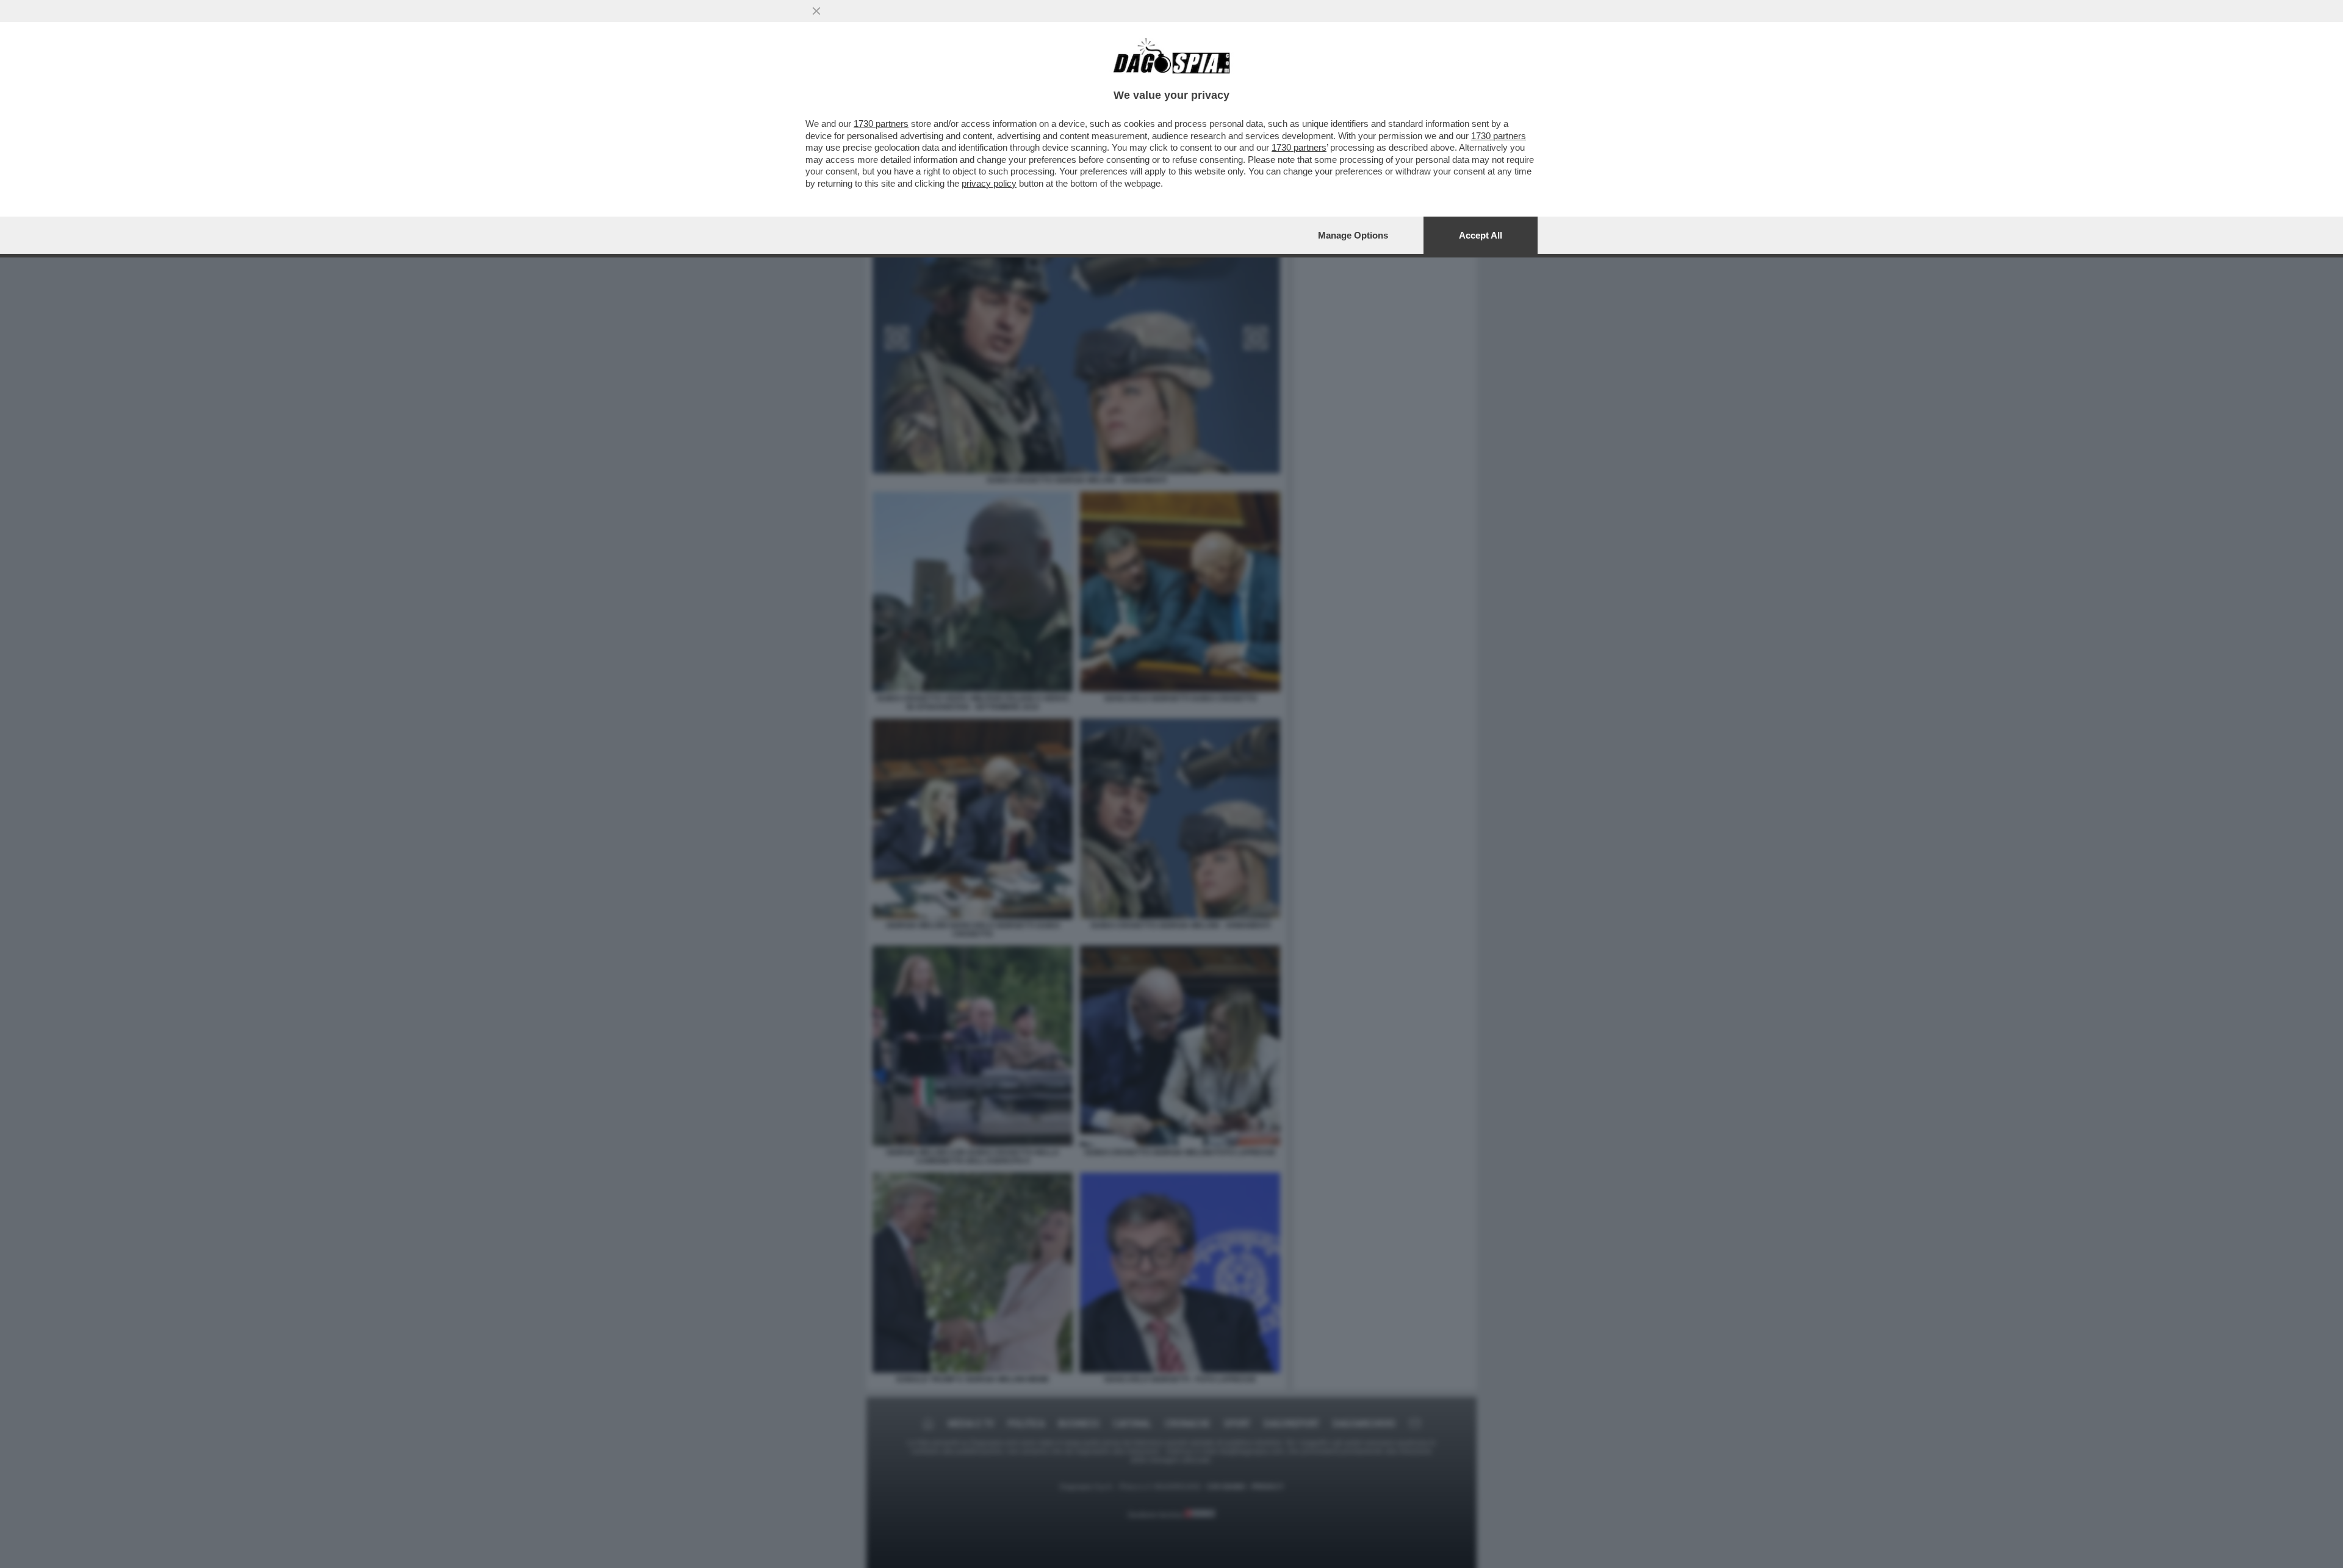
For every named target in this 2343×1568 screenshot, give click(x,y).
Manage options (1353, 235)
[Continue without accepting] (816, 11)
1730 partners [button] (881, 124)
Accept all (1481, 235)
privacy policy (989, 183)
